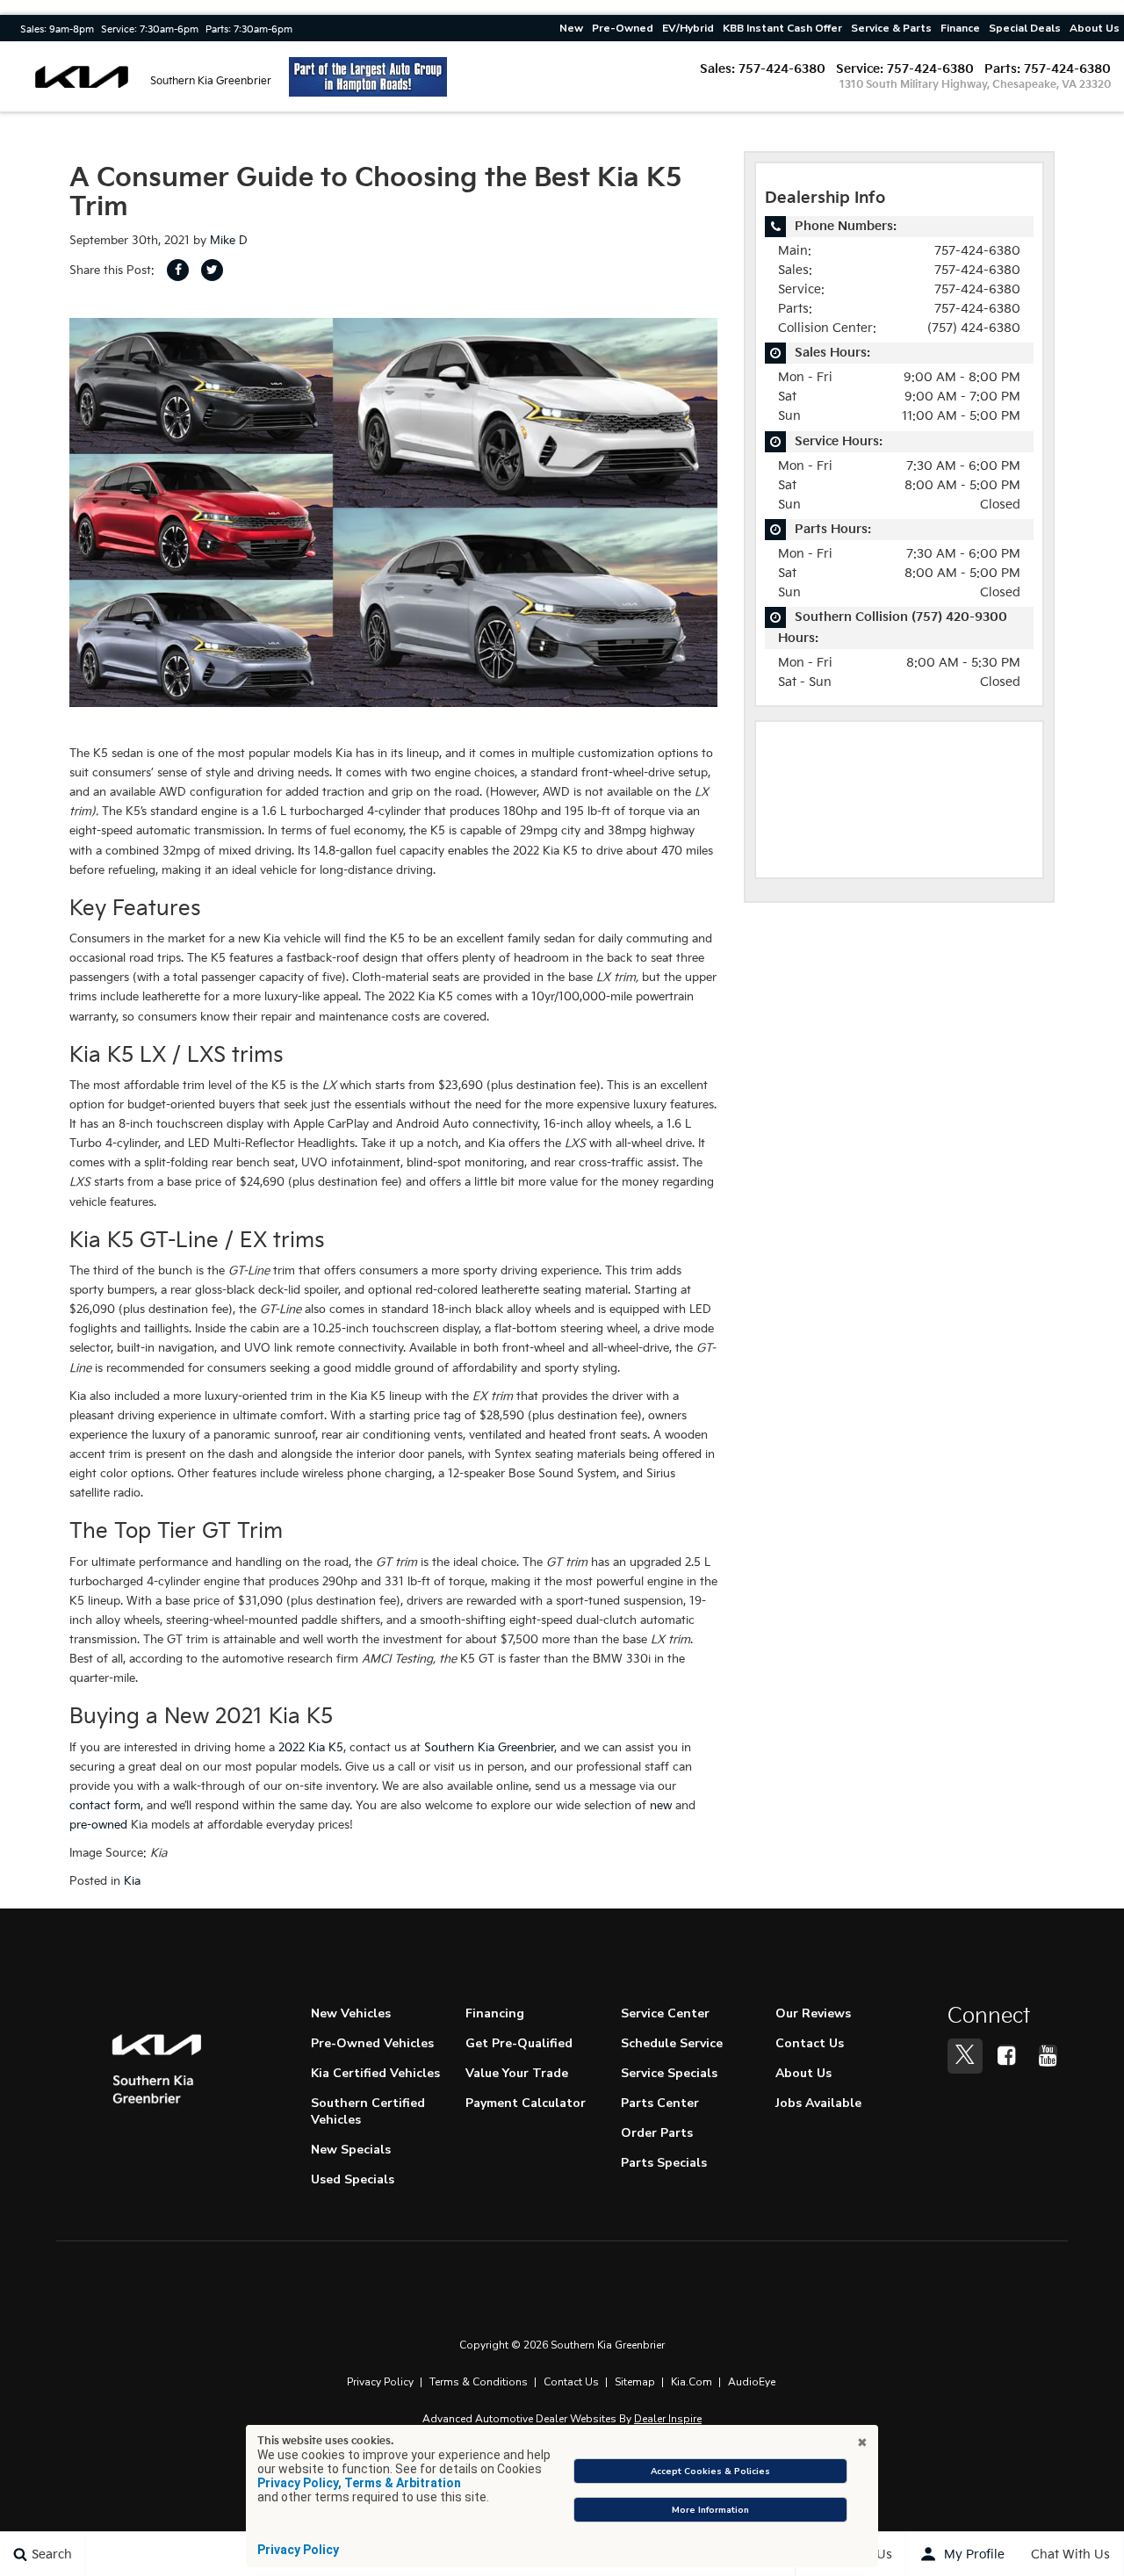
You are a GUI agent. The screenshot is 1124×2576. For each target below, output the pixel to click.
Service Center (665, 2013)
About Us (1095, 28)
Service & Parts (891, 28)
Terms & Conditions (479, 2382)
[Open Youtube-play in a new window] (1048, 2055)
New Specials (351, 2150)
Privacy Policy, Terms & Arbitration (359, 2483)
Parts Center (660, 2103)
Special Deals (1025, 28)
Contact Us (810, 2043)
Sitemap (635, 2382)
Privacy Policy (380, 2382)
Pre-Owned (623, 28)
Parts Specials (664, 2163)
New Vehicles (351, 2013)
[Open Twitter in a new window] (965, 2056)
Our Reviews (813, 2013)
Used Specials (353, 2179)
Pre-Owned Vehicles (372, 2043)
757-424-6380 (782, 69)
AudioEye (752, 2382)
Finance (960, 28)
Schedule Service (672, 2043)
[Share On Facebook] (178, 270)
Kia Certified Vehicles (375, 2073)
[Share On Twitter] (212, 270)
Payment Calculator (526, 2103)
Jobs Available (818, 2103)
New (571, 28)
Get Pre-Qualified (519, 2043)
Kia (132, 1881)
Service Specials (669, 2073)
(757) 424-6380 (974, 328)
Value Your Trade (517, 2073)
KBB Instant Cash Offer (782, 28)
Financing (495, 2013)
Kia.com (692, 2382)
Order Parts (657, 2133)
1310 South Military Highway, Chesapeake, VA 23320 (975, 85)
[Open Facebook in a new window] (1006, 2055)
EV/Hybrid (688, 28)
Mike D (229, 241)
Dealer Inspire (668, 2419)
